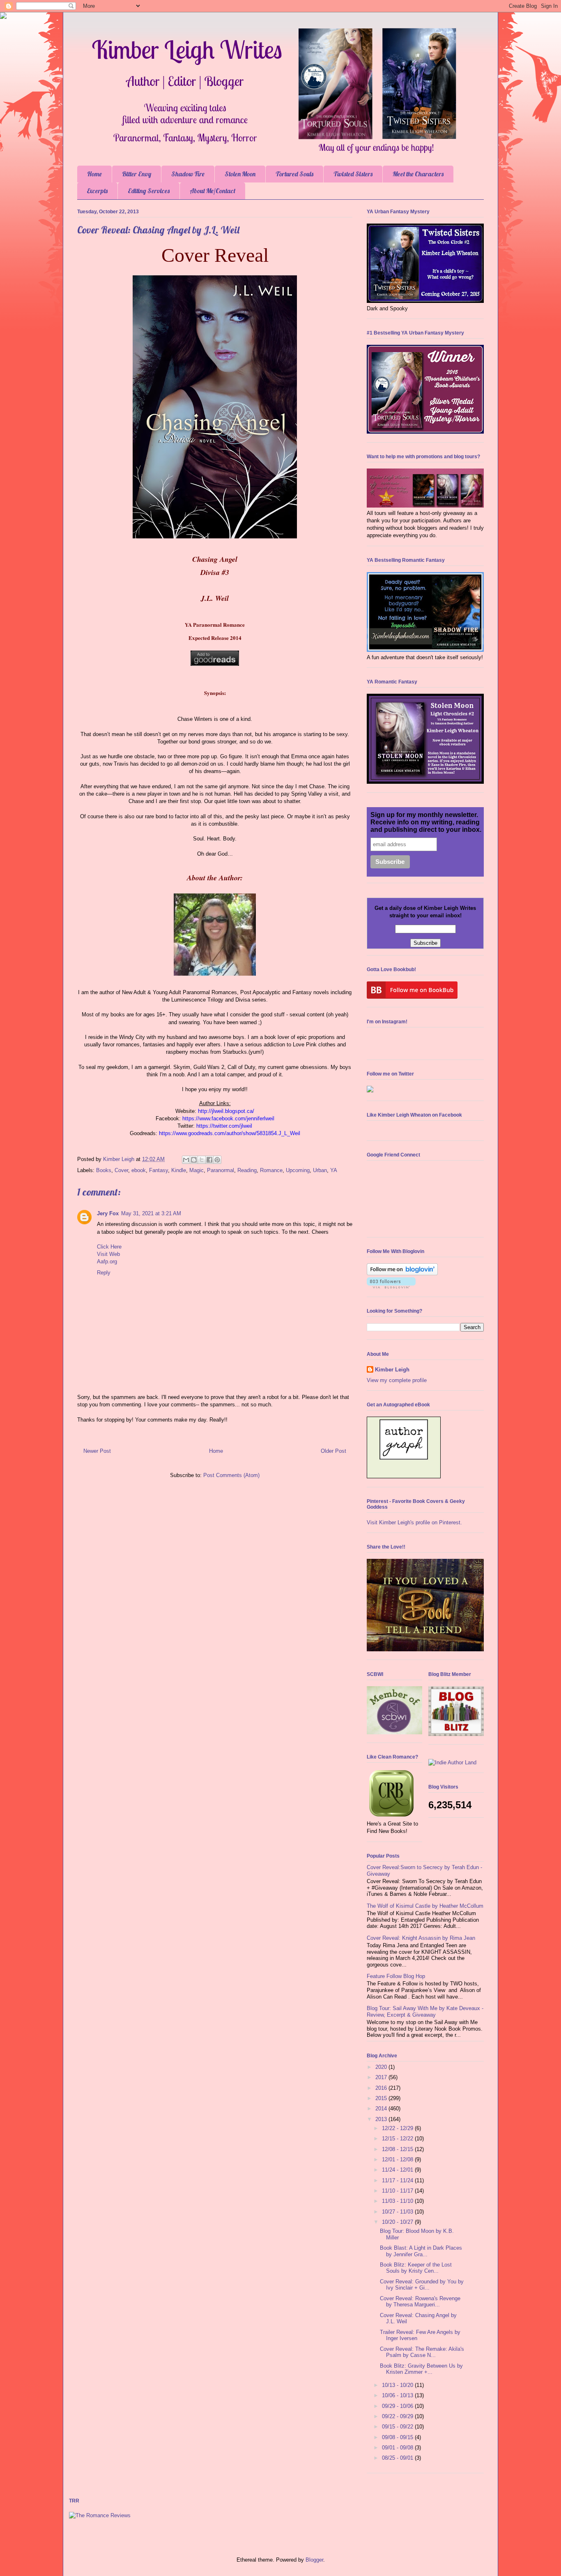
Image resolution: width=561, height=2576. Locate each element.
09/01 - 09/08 (398, 2448)
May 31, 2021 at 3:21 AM (151, 1213)
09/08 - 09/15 (398, 2437)
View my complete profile (397, 1380)
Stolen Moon (240, 174)
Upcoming (298, 1170)
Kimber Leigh (392, 1370)
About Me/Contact (213, 191)
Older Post (333, 1451)
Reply (104, 1273)
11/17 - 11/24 (398, 2180)
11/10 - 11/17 (398, 2191)
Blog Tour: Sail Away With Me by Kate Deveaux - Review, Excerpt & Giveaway (425, 2012)
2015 (382, 2098)
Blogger (314, 2560)
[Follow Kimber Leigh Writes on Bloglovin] (402, 1273)
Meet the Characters (418, 174)
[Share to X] (202, 1160)
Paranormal (221, 1170)
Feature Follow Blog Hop (396, 1976)
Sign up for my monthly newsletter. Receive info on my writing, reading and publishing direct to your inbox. (426, 822)
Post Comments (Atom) (231, 1475)
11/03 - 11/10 (398, 2201)
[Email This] (186, 1160)
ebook (139, 1170)
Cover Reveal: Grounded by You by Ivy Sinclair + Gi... (422, 2285)
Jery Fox (108, 1213)
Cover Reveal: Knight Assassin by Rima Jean (421, 1938)
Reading (247, 1170)
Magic (197, 1170)
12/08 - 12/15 (398, 2149)
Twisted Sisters (353, 174)
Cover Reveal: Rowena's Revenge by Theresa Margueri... (420, 2302)
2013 (382, 2119)
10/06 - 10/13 (398, 2395)
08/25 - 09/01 (398, 2458)
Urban (320, 1170)
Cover (121, 1170)
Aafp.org (107, 1261)
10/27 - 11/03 (398, 2212)
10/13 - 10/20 (398, 2385)
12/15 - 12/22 (398, 2139)
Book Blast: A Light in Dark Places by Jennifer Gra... (421, 2251)
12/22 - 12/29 (398, 2128)
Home (94, 174)
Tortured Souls (294, 174)
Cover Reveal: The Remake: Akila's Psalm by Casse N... (422, 2352)
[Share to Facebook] (209, 1160)
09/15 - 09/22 (398, 2427)
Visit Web (108, 1254)
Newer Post (97, 1451)
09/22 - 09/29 (398, 2416)
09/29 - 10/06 (398, 2406)
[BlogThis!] (194, 1160)
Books (104, 1170)
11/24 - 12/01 (398, 2170)
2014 (382, 2109)
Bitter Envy (137, 174)
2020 (382, 2067)
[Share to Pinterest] (217, 1160)
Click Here (109, 1247)
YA (334, 1170)
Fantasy (159, 1170)
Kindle (179, 1170)
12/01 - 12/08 (398, 2159)
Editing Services (149, 191)
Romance (271, 1170)
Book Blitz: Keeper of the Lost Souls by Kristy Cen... (416, 2268)
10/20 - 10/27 (398, 2222)
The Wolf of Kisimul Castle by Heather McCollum (425, 1906)
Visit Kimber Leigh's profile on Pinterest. (414, 1522)
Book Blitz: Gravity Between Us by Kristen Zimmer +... (421, 2369)
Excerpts (97, 191)
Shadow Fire (188, 174)
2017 (382, 2077)
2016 (382, 2088)
